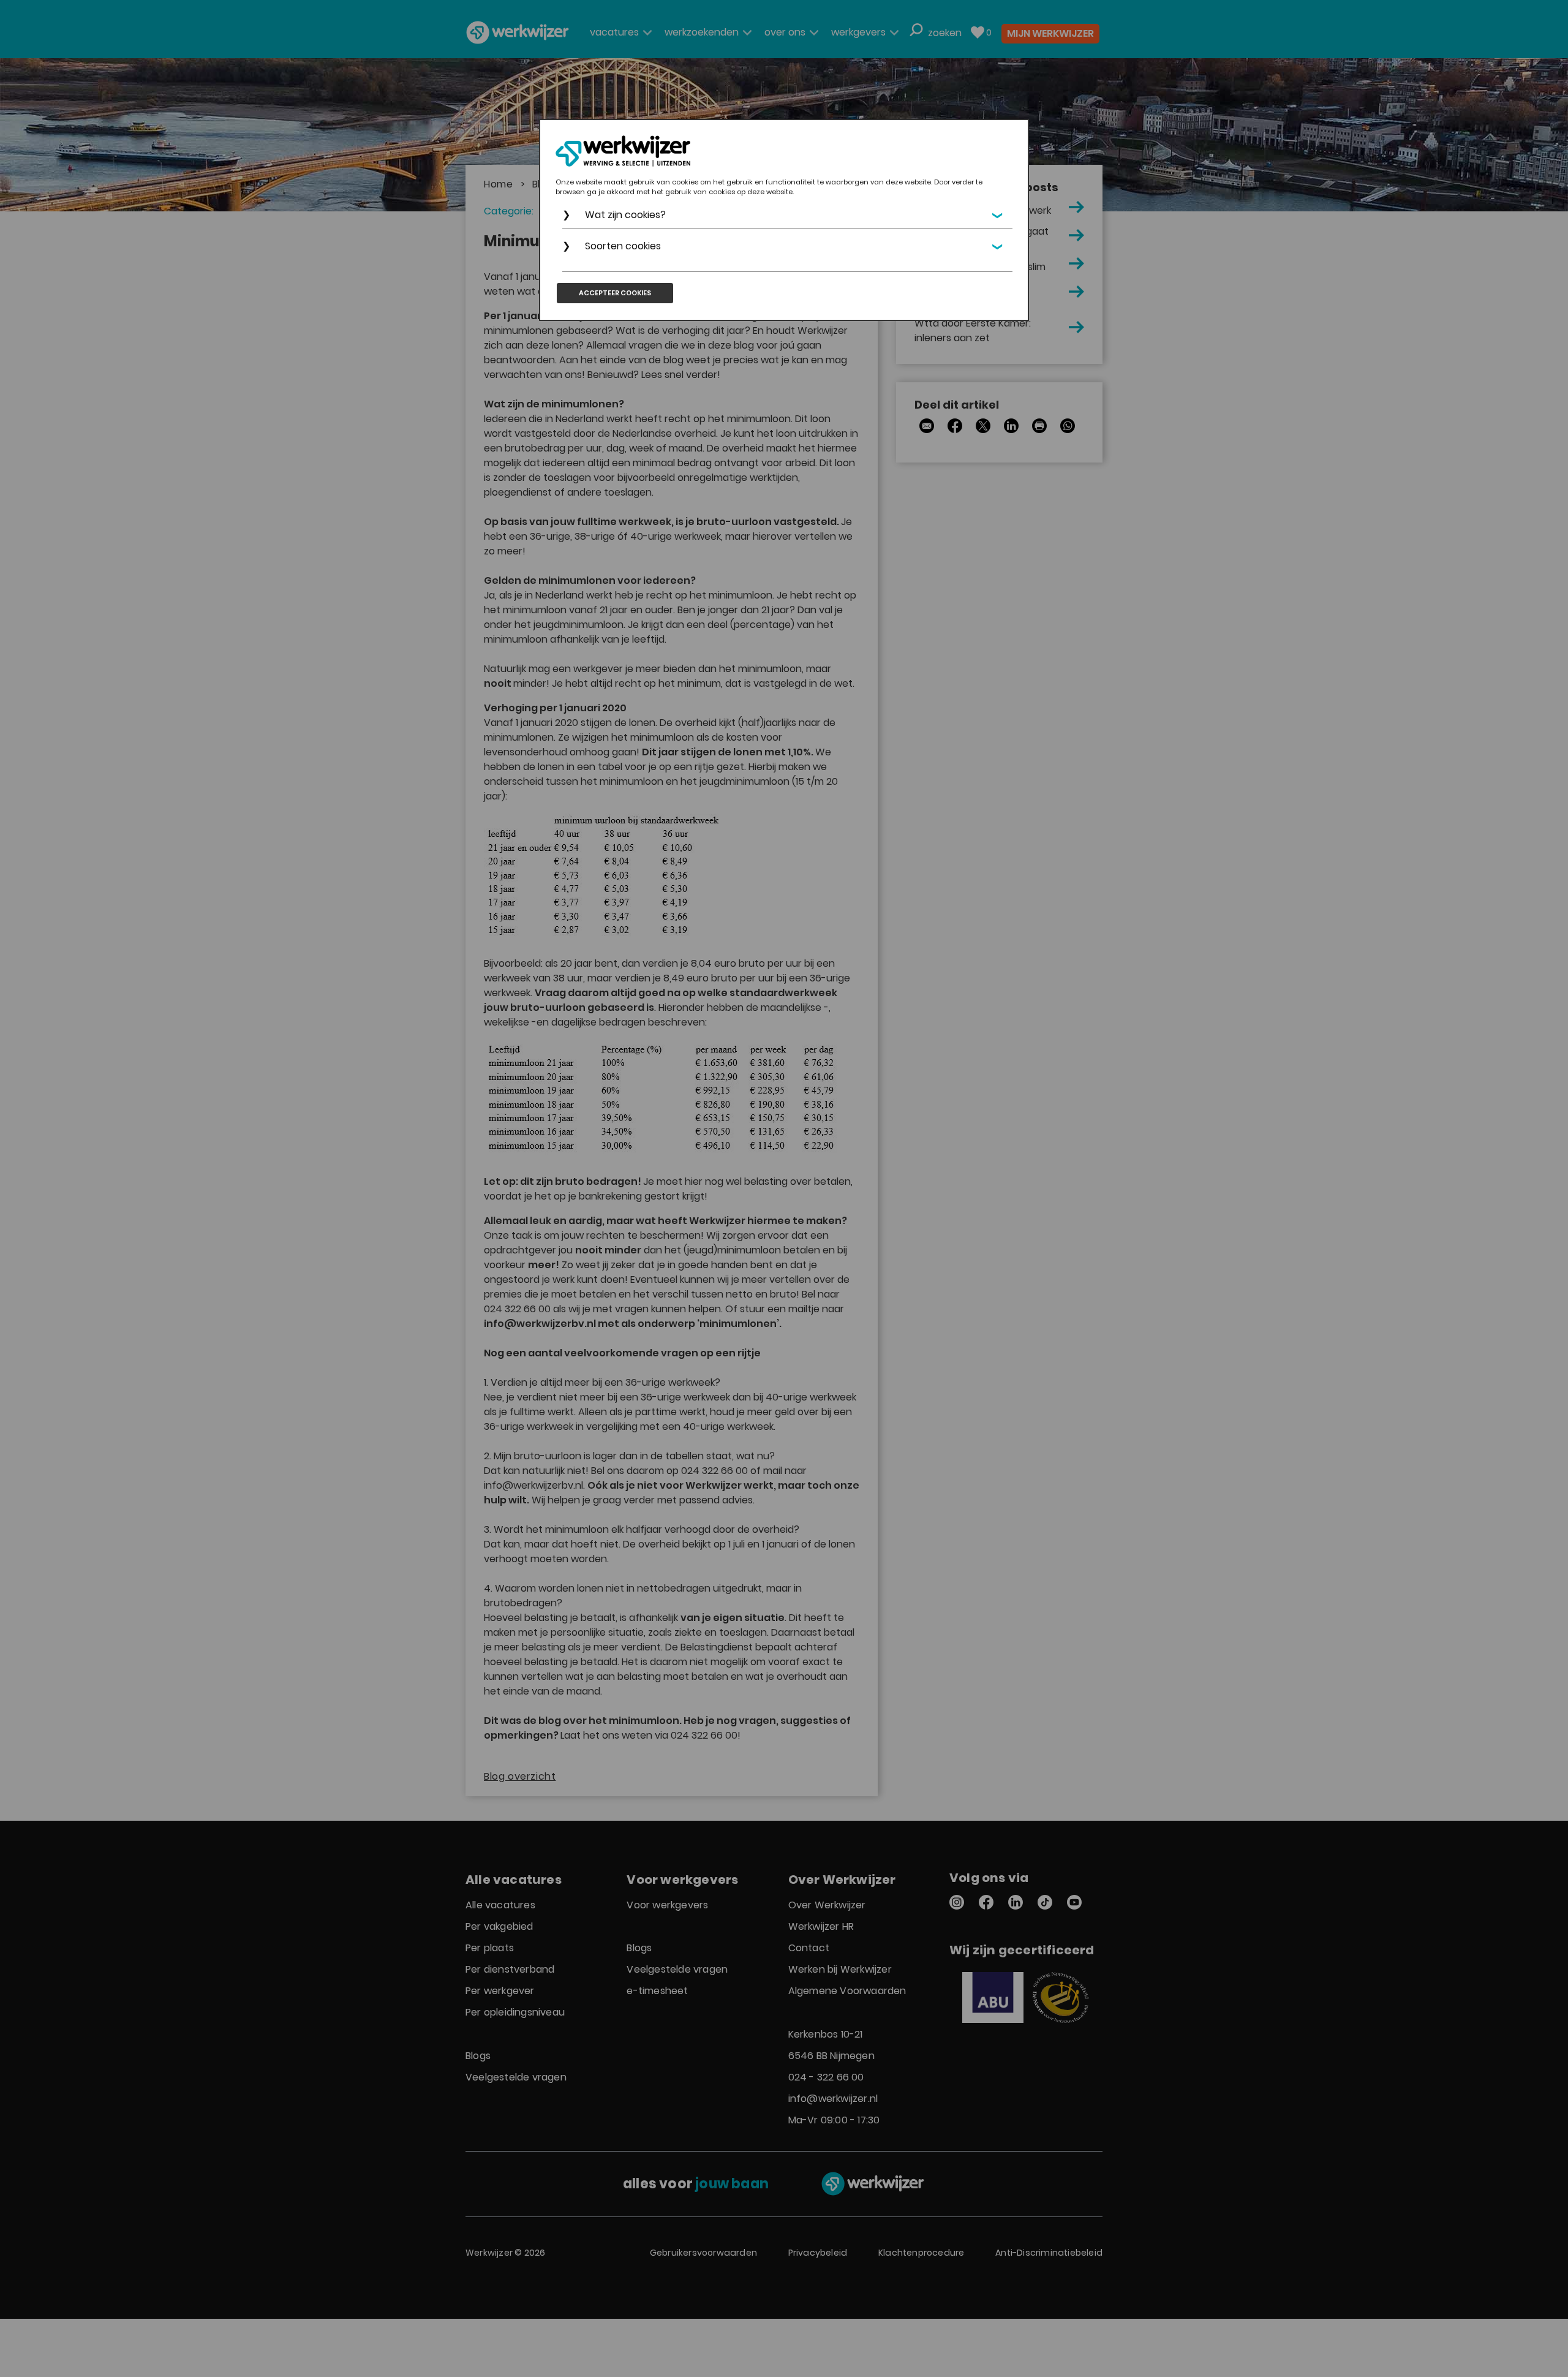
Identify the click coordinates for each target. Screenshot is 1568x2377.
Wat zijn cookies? (625, 215)
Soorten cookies (623, 246)
